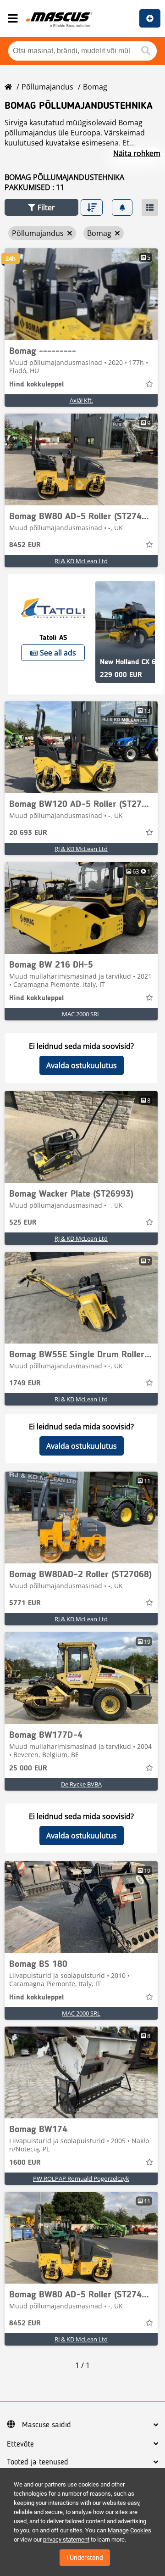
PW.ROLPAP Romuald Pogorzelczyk (81, 2178)
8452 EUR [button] (25, 545)
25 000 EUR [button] (28, 1769)
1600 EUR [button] (25, 2163)
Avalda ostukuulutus (82, 1065)
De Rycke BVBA (81, 1784)
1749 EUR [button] (25, 1383)
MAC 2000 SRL (81, 1014)
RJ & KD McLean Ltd (81, 561)
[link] (81, 294)
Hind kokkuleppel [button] (36, 385)
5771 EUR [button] (25, 1603)
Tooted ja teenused (38, 2462)
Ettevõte (20, 2444)
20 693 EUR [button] (28, 833)
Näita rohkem (137, 153)
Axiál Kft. (81, 400)
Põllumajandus (47, 87)
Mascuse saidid (47, 2425)
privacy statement (66, 2540)
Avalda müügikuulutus (150, 18)
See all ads (58, 653)
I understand (85, 2558)
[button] (41, 207)
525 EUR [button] (23, 1223)
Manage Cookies (129, 2530)
